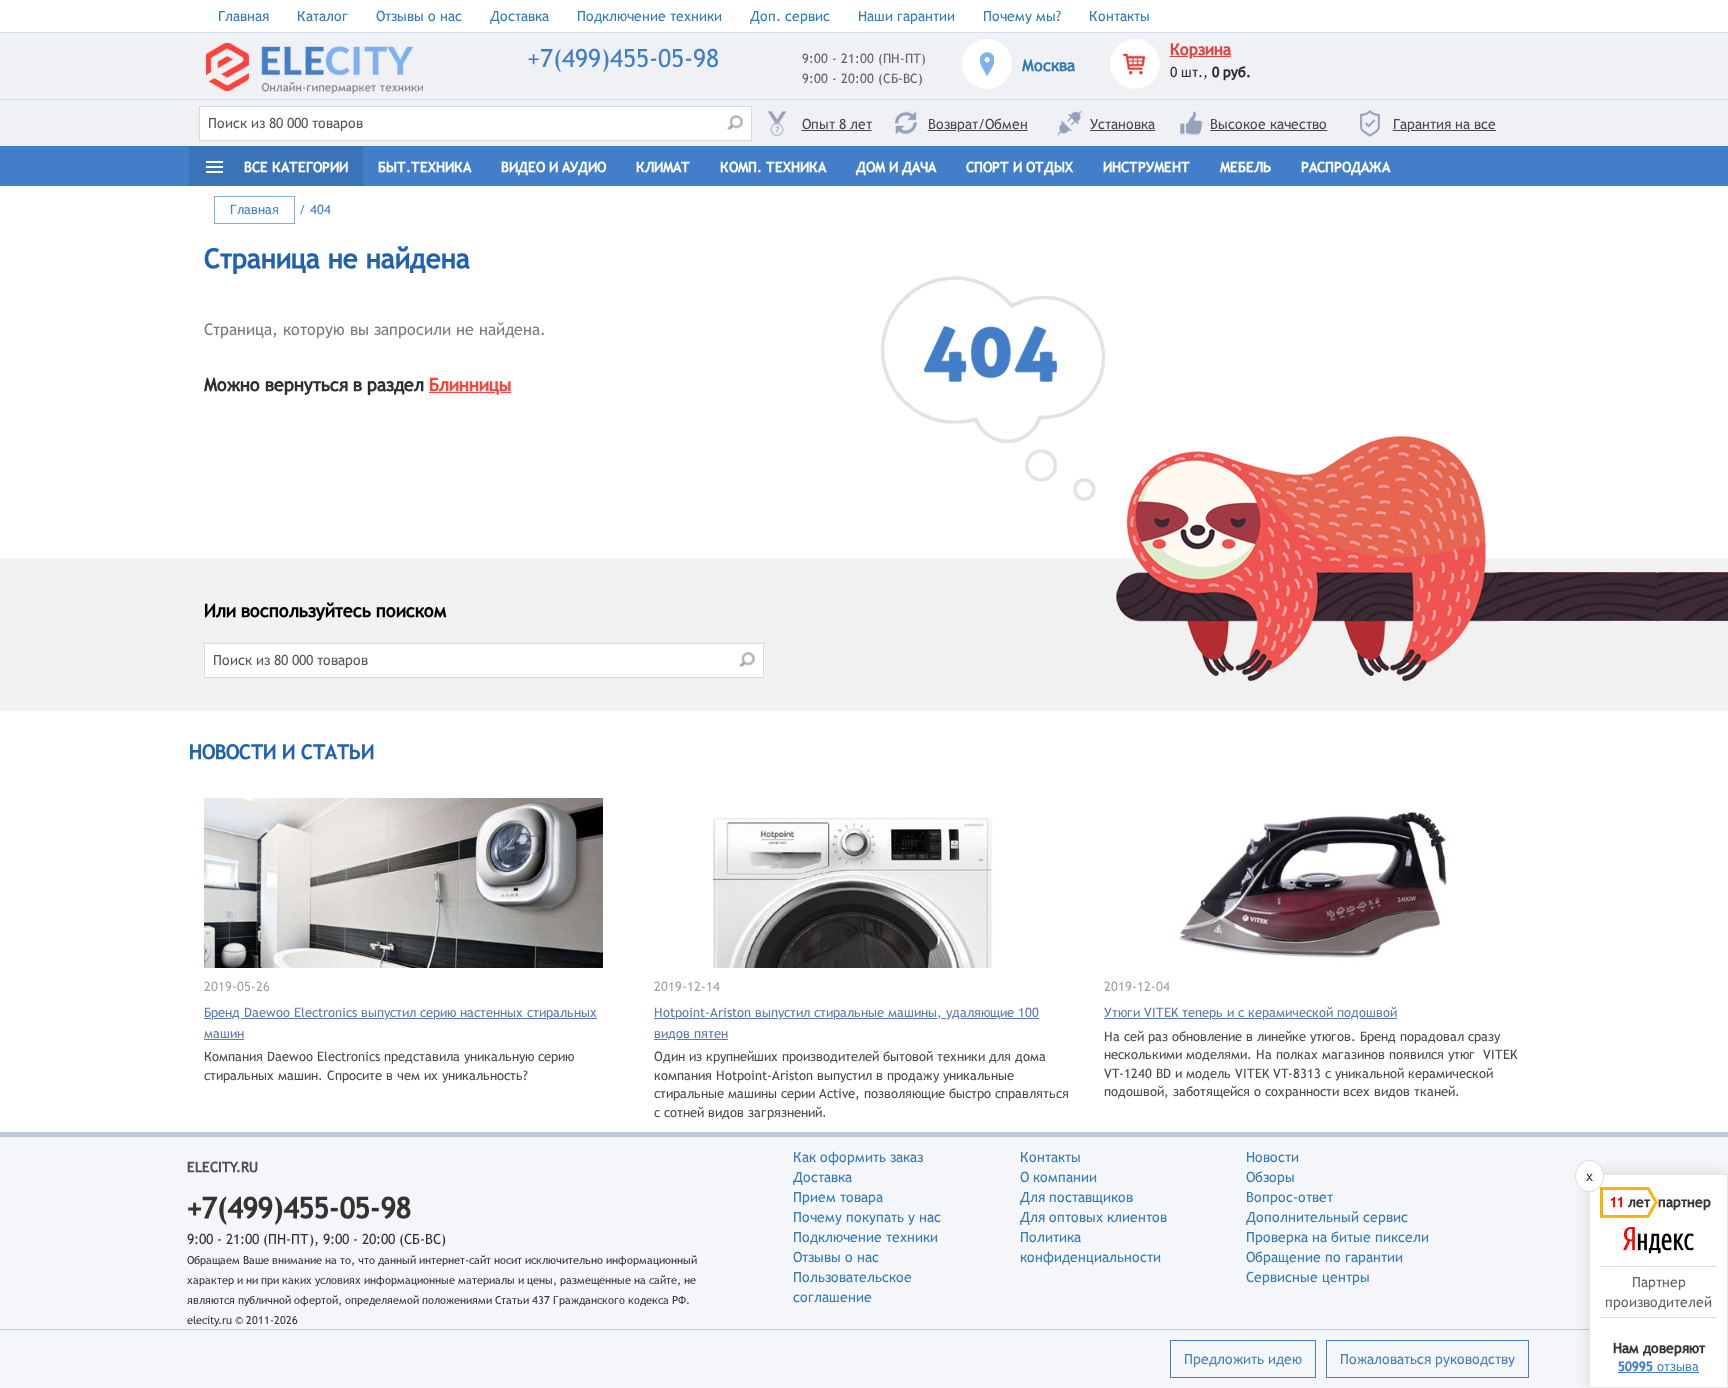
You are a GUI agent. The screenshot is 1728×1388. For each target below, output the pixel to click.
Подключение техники (649, 16)
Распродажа (1345, 167)
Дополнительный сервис (1327, 1217)
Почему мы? (1022, 16)
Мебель (1245, 167)
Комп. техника (773, 167)
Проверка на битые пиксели (1337, 1237)
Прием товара (838, 1197)
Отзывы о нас (419, 16)
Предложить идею (1243, 1359)
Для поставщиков (1076, 1197)
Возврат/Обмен (978, 124)
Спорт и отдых (1019, 167)
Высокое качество (1268, 124)
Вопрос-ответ (1289, 1197)
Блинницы (470, 384)
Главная (243, 16)
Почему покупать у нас (867, 1217)
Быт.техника (424, 167)
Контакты (1119, 16)
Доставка (519, 16)
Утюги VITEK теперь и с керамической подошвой (1250, 1012)
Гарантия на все (1444, 124)
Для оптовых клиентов (1093, 1217)
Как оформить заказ (858, 1157)
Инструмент (1146, 167)
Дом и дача (896, 167)
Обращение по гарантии (1324, 1257)
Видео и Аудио (553, 167)
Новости (1272, 1157)
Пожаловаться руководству (1427, 1359)
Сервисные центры (1308, 1277)
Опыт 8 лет (837, 124)
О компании (1058, 1177)
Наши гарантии (906, 16)
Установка (1122, 124)
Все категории (296, 167)
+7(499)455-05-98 (623, 58)
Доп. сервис (790, 16)
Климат (663, 167)
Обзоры (1270, 1177)
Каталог (322, 16)
